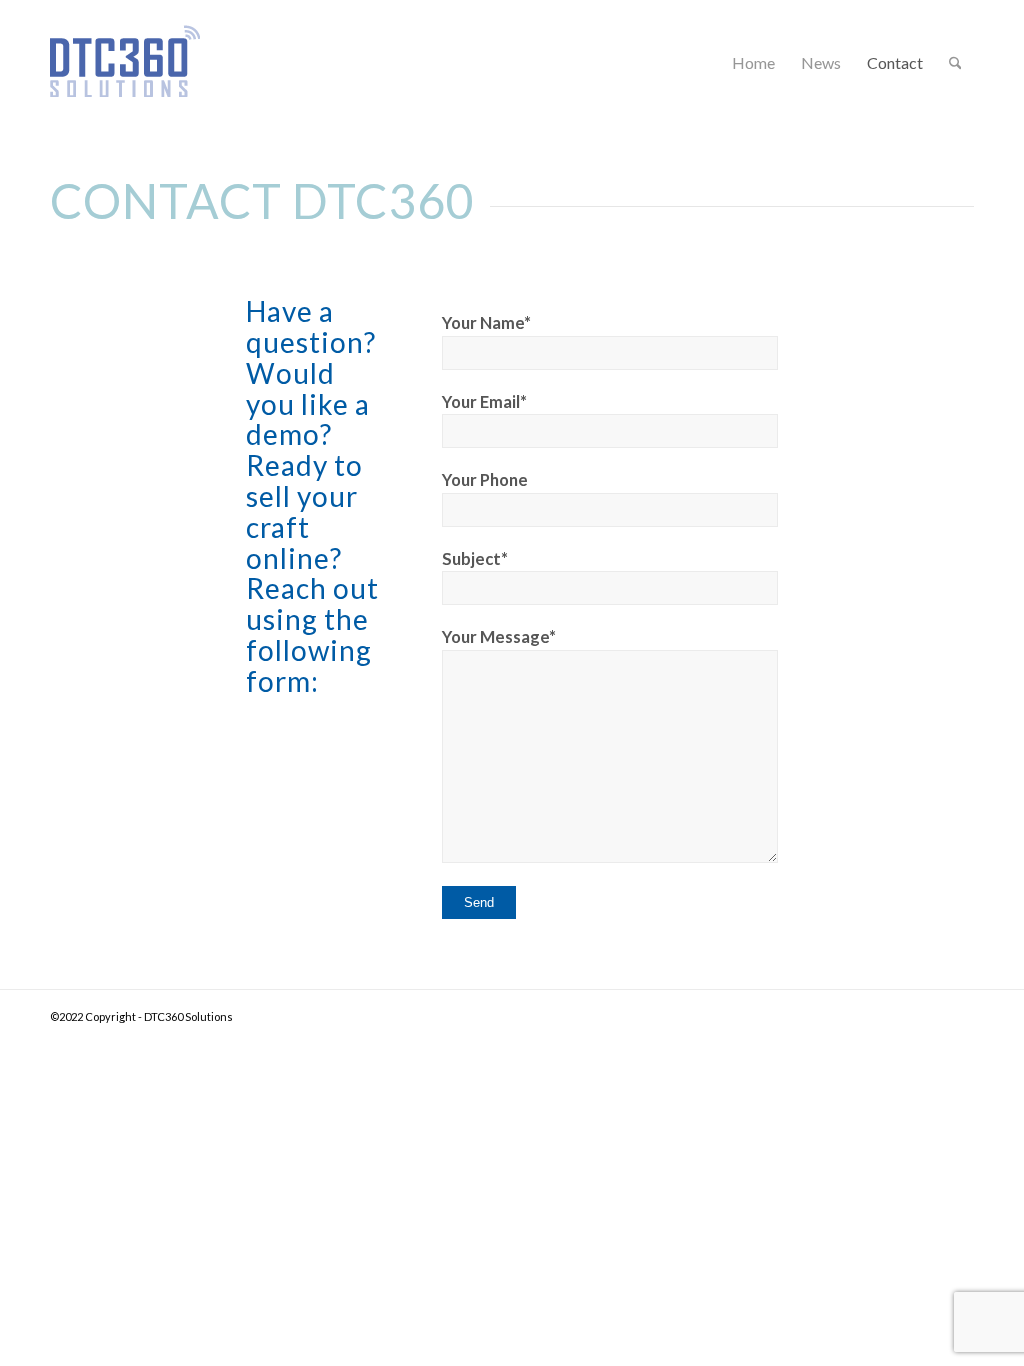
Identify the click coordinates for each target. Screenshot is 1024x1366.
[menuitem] (753, 62)
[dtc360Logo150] (125, 87)
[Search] (955, 62)
